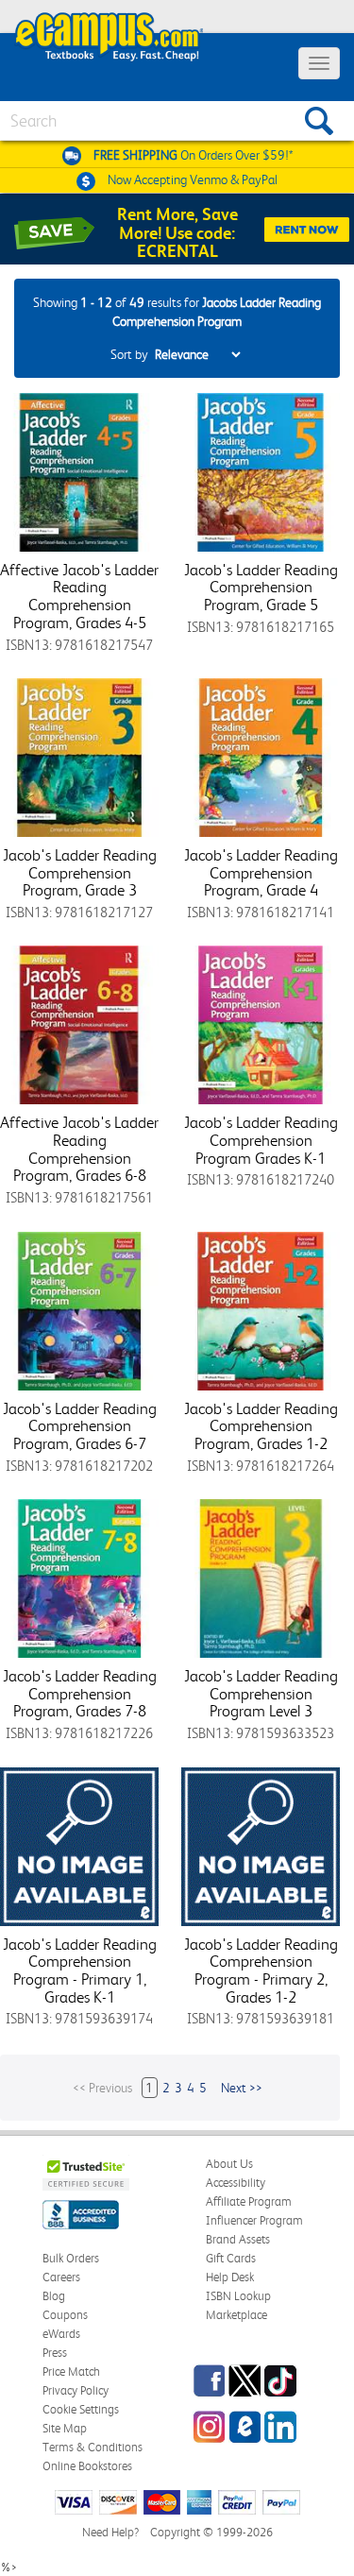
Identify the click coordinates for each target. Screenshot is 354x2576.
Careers (61, 2277)
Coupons (65, 2315)
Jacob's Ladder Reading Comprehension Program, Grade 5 (261, 587)
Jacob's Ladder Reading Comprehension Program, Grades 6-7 (80, 1426)
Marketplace (236, 2315)
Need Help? (110, 2532)
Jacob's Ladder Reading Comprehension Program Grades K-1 (261, 1140)
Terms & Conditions (93, 2447)
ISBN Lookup (238, 2296)
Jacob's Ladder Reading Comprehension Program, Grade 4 (261, 872)
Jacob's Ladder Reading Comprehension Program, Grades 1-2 (261, 1426)
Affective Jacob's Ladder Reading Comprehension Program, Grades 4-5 (79, 596)
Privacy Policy (76, 2390)
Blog (54, 2296)
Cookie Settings (81, 2409)
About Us (229, 2164)
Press (55, 2353)
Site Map (65, 2428)
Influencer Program (254, 2220)
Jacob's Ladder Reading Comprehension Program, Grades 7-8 (80, 1693)
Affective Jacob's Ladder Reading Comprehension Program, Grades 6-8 (79, 1149)
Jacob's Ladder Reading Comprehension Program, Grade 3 (80, 872)
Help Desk (230, 2277)
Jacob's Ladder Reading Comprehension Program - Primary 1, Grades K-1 (80, 1970)
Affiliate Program (249, 2201)
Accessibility (236, 2183)
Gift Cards (231, 2258)
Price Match (71, 2371)
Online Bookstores (87, 2466)
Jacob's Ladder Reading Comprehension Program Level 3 (261, 1693)
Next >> (242, 2088)
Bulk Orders (71, 2258)
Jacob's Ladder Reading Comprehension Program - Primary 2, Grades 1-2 (261, 1970)
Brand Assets (238, 2239)
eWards (61, 2334)
